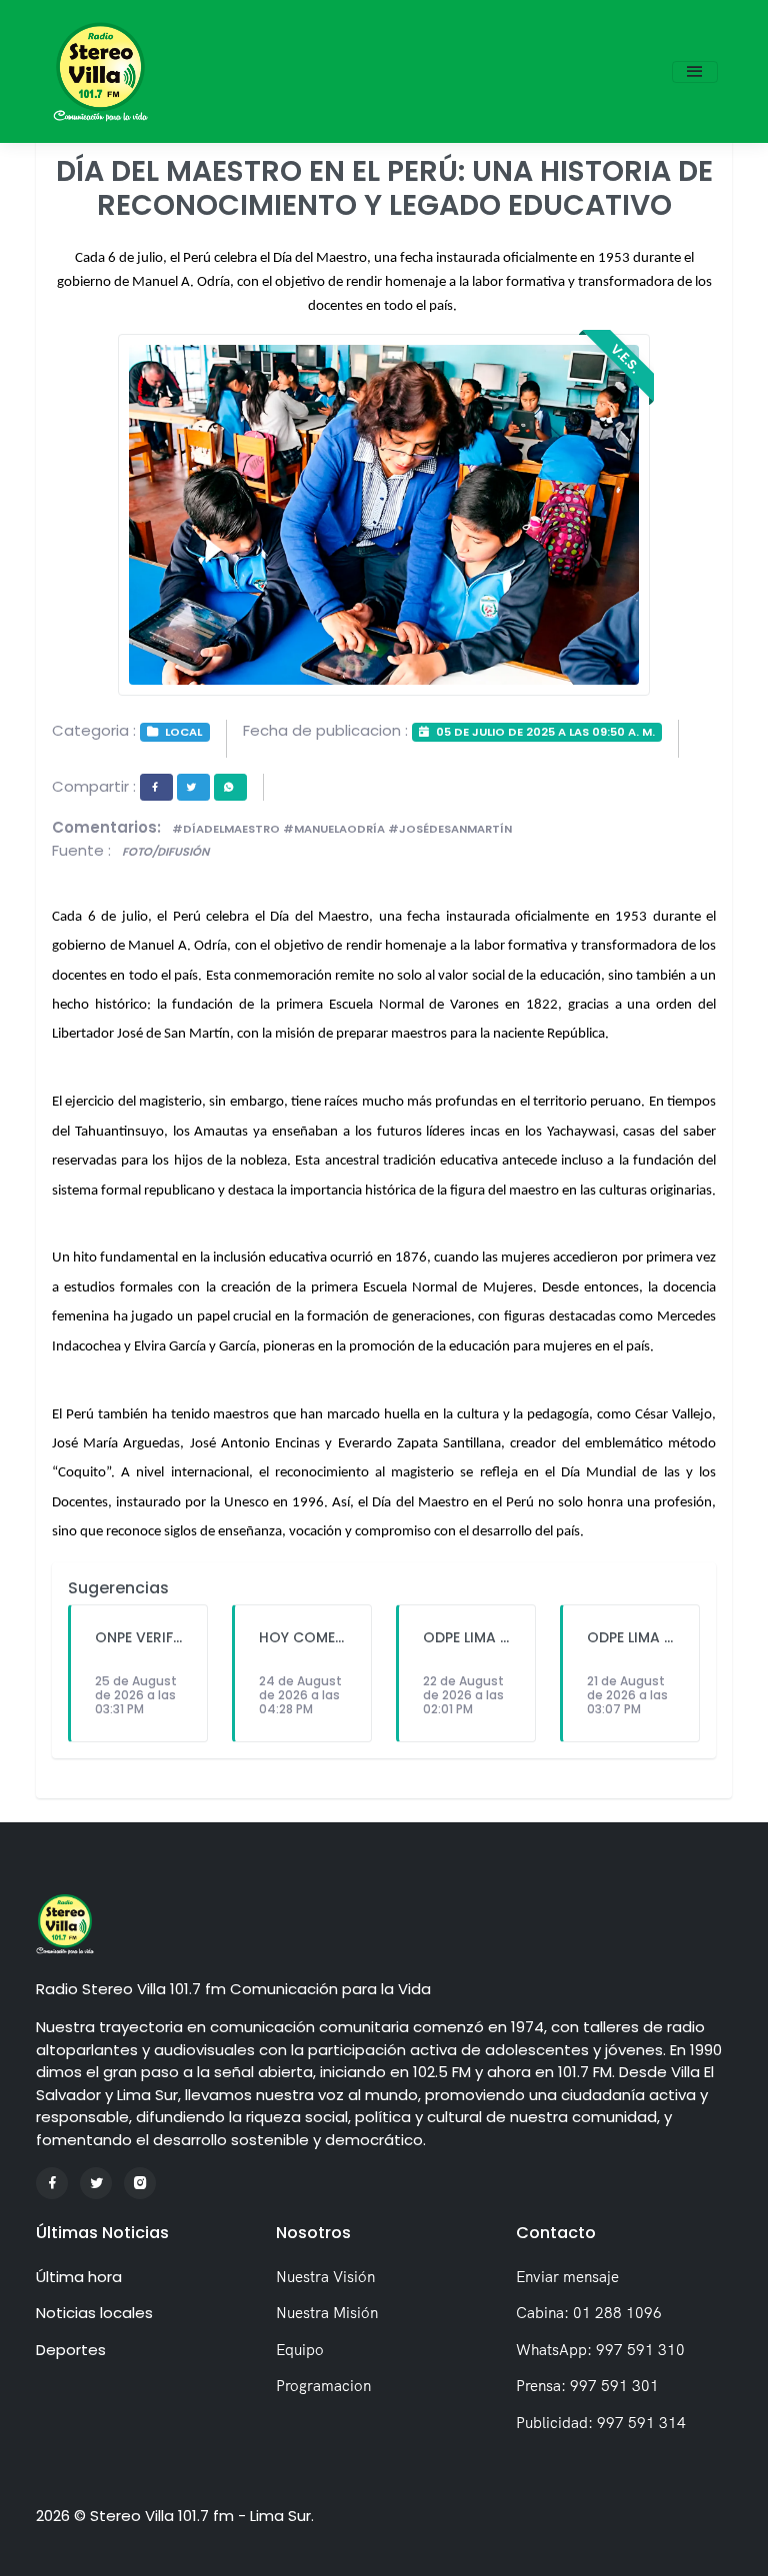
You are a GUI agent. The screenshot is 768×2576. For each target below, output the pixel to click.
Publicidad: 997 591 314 (601, 2423)
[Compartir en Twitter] (193, 787)
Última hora (79, 2277)
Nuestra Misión (327, 2313)
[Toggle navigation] (695, 72)
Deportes (71, 2350)
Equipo (300, 2350)
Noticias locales (94, 2313)
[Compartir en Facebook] (156, 787)
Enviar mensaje (567, 2277)
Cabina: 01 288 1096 (589, 2313)
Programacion (323, 2386)
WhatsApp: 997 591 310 (600, 2350)
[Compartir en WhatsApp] (230, 787)
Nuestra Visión (325, 2277)
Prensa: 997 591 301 (587, 2386)
